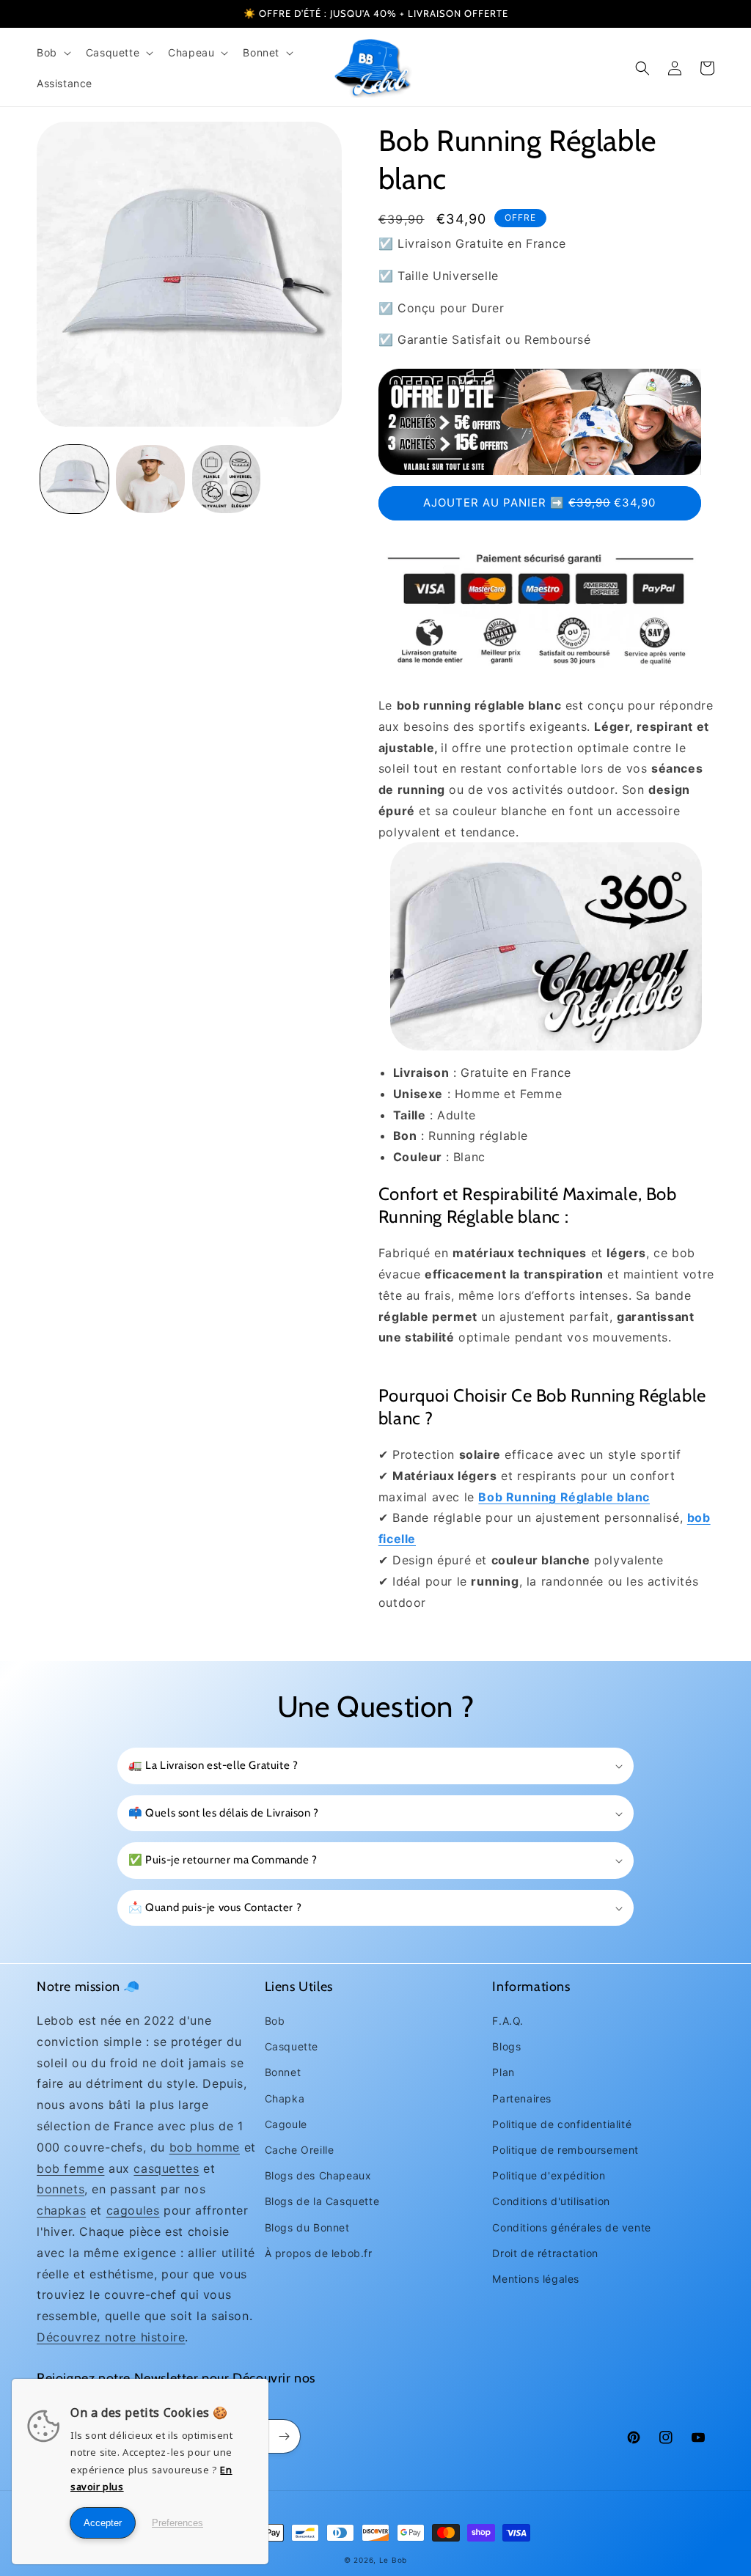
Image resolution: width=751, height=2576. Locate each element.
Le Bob (393, 2560)
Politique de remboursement (565, 2150)
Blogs (506, 2046)
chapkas (61, 2210)
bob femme (70, 2168)
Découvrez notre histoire (111, 2337)
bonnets (61, 2189)
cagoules (133, 2210)
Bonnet (283, 2072)
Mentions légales (536, 2279)
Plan (503, 2072)
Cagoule (286, 2124)
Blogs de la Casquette (322, 2201)
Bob (275, 2021)
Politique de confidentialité (562, 2124)
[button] (52, 53)
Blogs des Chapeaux (318, 2175)
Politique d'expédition (549, 2175)
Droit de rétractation (545, 2253)
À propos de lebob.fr (319, 2253)
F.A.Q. (508, 2021)
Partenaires (522, 2098)
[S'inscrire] (284, 2436)
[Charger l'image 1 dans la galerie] (74, 479)
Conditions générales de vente (571, 2227)
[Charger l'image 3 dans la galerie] (226, 479)
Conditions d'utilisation (551, 2201)
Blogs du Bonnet (307, 2227)
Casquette (292, 2046)
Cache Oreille (300, 2150)
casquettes (166, 2168)
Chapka (285, 2098)
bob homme (205, 2147)
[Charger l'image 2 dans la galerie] (150, 479)
